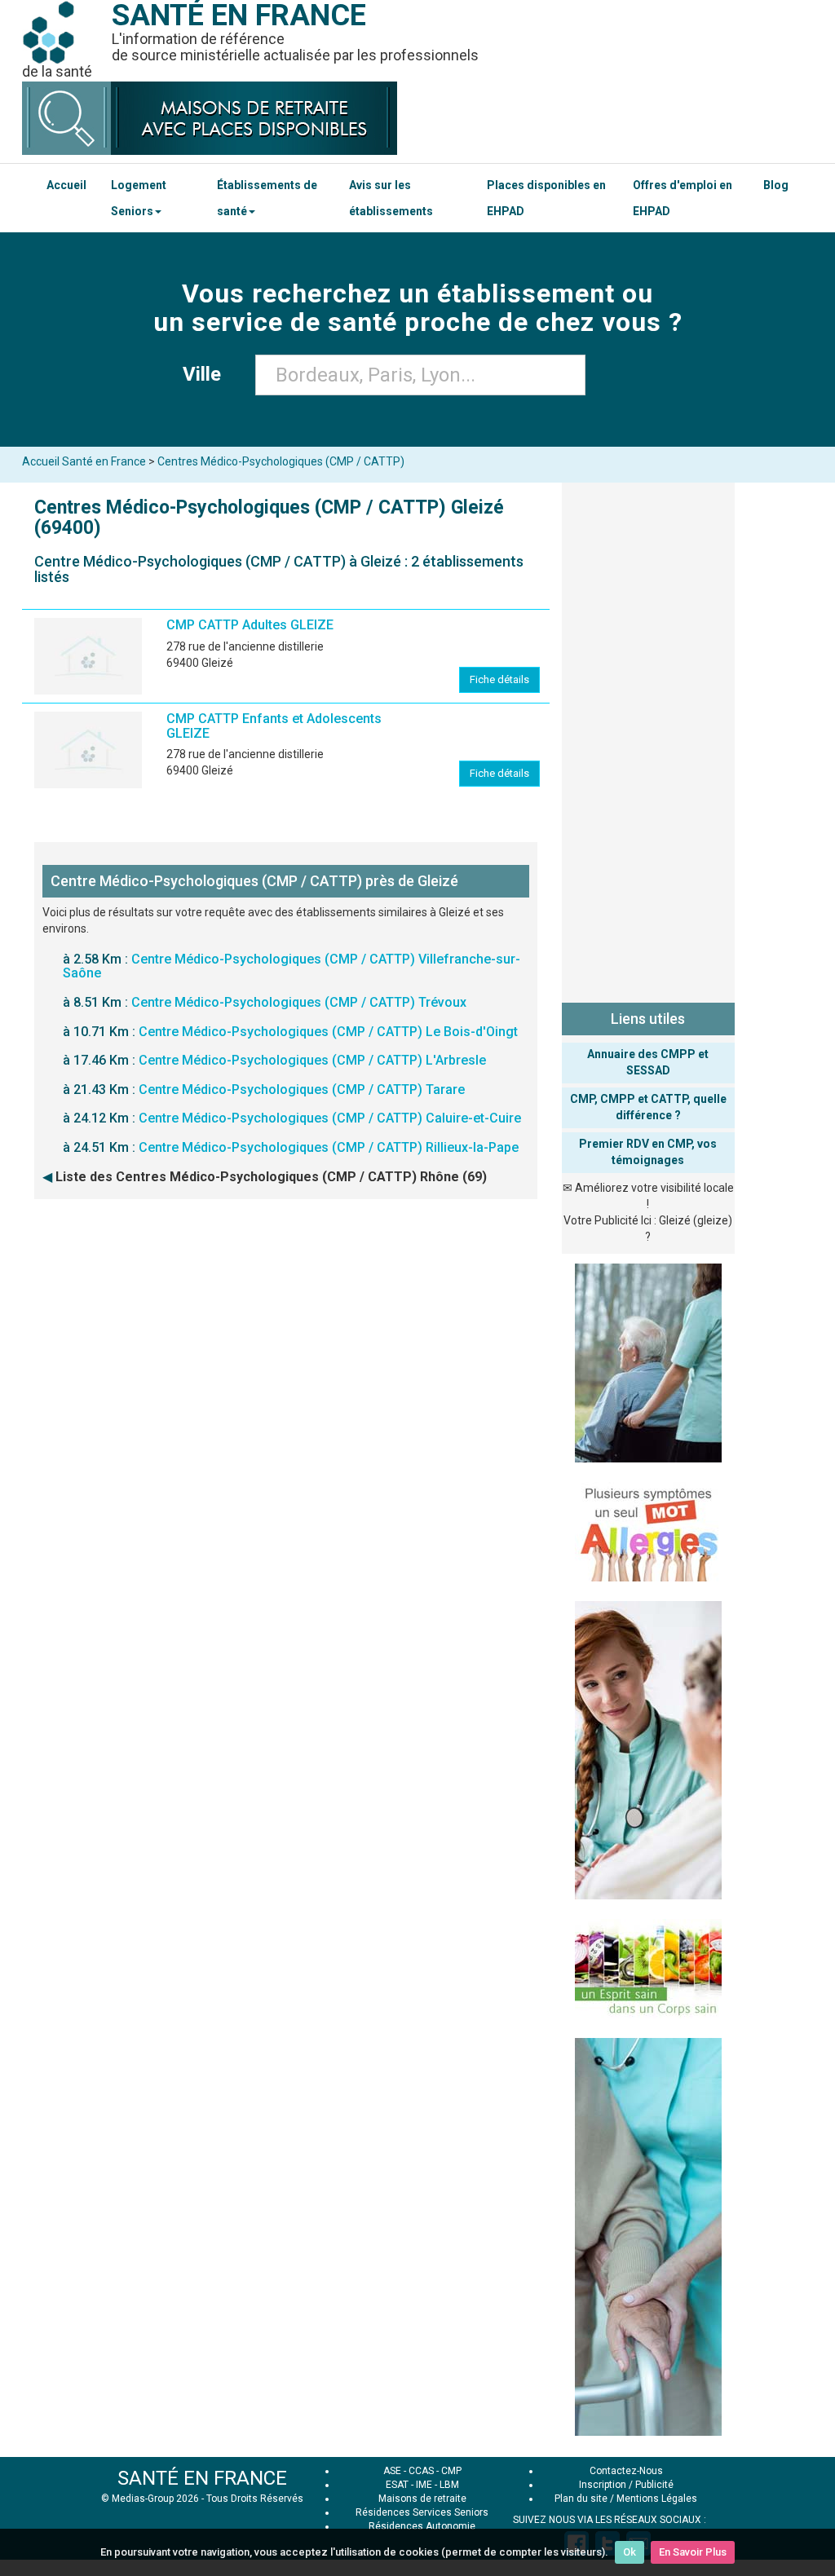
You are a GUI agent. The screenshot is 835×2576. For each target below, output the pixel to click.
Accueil (66, 185)
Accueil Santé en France (84, 461)
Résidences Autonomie (422, 2526)
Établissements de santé (267, 198)
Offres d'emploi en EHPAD (683, 198)
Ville (207, 374)
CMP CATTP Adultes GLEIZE (250, 625)
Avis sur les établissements (391, 198)
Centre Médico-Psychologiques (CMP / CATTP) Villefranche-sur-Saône (292, 966)
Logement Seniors (139, 198)
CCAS (421, 2471)
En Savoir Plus (693, 2552)
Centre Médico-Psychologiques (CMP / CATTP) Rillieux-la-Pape (329, 1147)
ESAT (397, 2485)
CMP (451, 2471)
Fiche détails (499, 679)
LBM (449, 2485)
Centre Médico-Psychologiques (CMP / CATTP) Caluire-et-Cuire (330, 1118)
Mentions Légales (657, 2499)
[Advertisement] (649, 739)
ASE (392, 2471)
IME (424, 2485)
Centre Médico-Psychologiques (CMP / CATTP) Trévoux (299, 1002)
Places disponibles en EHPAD (546, 198)
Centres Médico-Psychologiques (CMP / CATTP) (281, 461)
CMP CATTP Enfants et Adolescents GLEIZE (274, 726)
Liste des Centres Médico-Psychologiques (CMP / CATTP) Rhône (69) (271, 1177)
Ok (630, 2552)
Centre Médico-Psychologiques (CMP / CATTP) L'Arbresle (312, 1060)
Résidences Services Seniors (422, 2512)
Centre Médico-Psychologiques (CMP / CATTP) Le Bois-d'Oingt (328, 1032)
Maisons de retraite (422, 2499)
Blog (776, 185)
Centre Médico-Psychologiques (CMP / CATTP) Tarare (302, 1090)
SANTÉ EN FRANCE (202, 2478)
